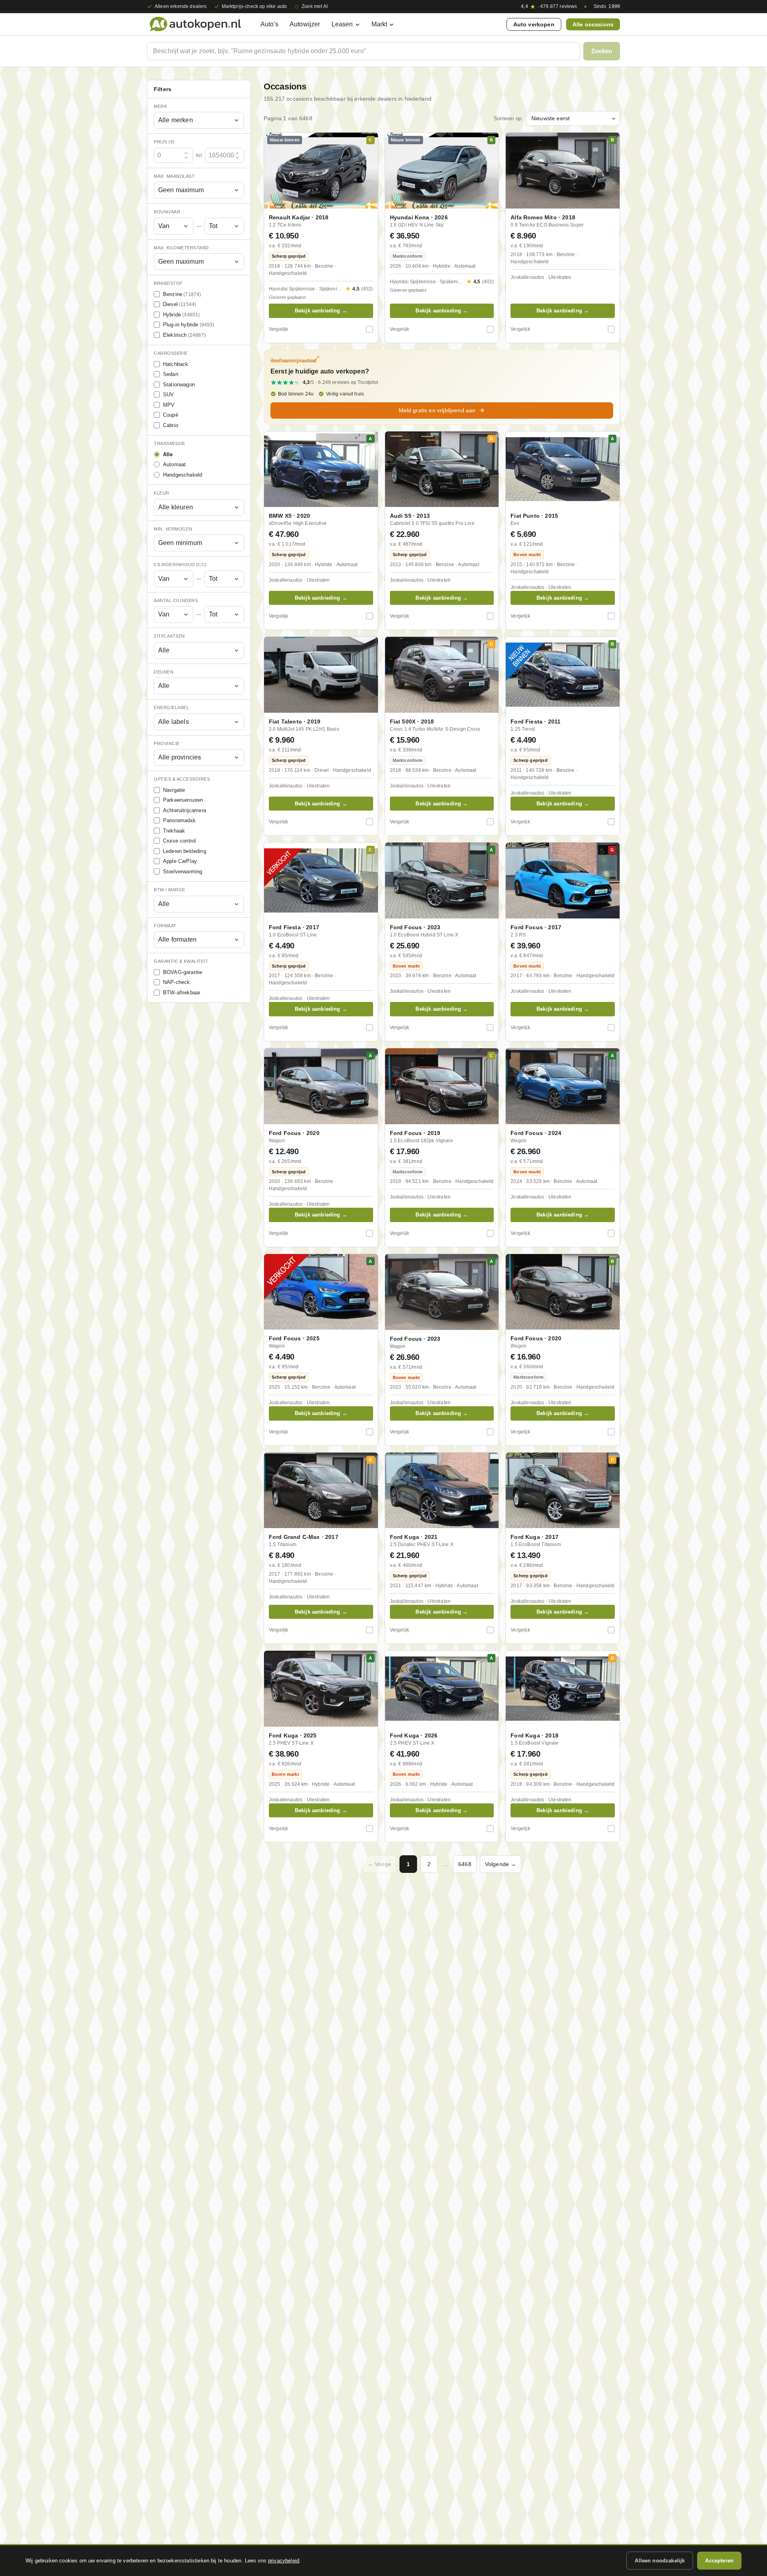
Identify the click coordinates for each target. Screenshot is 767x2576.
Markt (380, 24)
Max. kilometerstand (181, 248)
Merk (160, 106)
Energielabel (171, 708)
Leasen (342, 24)
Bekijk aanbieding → (321, 311)
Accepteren (719, 2561)
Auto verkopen (534, 24)
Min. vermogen (173, 529)
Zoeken (602, 51)
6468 (465, 1864)
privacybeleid (284, 2561)
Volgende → (501, 1864)
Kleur (162, 493)
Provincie (167, 743)
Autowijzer (305, 24)
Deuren (164, 672)
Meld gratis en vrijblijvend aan (437, 410)
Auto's (269, 24)
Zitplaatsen (169, 636)
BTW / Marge (170, 890)
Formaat (165, 926)
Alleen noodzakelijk (660, 2561)
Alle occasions (593, 24)
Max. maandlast (174, 176)
